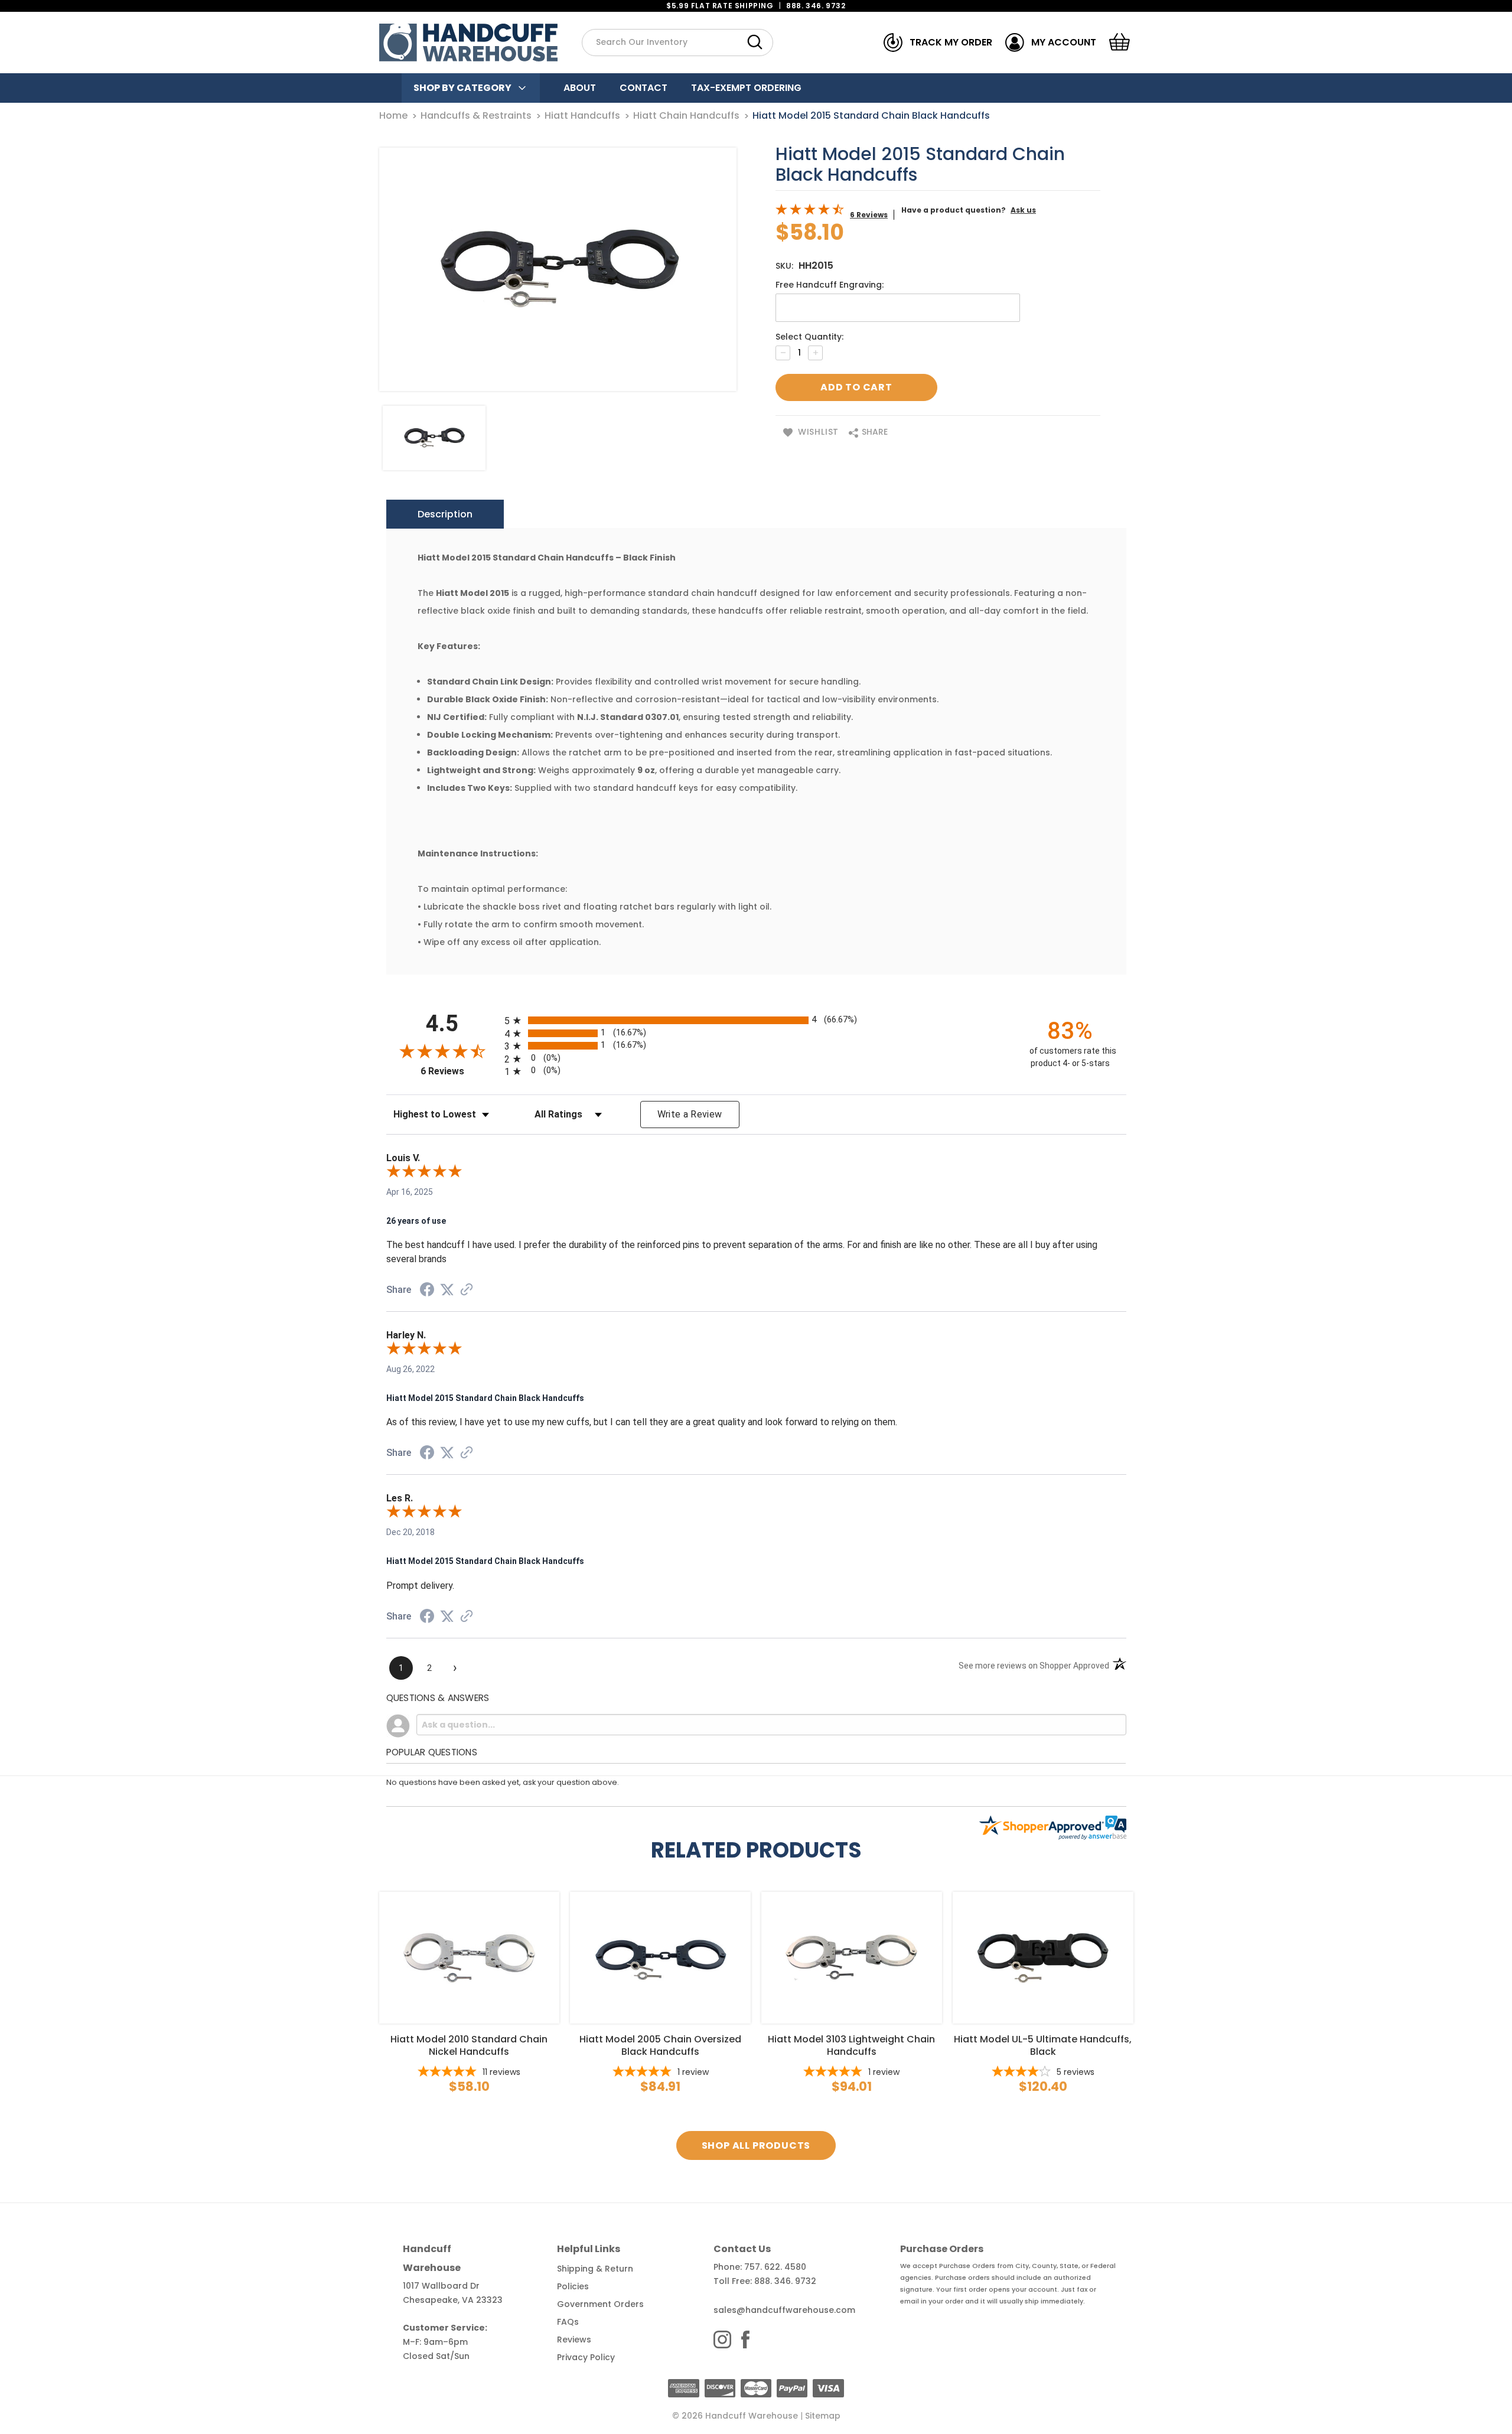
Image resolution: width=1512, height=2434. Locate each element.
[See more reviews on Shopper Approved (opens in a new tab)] (467, 1291)
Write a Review (690, 1114)
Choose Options (469, 1958)
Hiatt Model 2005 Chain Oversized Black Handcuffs (660, 2045)
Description (445, 514)
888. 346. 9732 (816, 6)
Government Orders (600, 2304)
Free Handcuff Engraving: (830, 285)
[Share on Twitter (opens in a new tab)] (447, 1290)
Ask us (1023, 210)
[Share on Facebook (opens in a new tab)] (427, 1291)
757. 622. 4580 (775, 2267)
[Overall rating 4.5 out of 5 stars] (810, 212)
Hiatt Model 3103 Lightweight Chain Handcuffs (851, 2045)
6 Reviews (869, 215)
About (580, 88)
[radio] (756, 1020)
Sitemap (823, 2416)
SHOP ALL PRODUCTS (756, 2145)
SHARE (874, 432)
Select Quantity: (809, 337)
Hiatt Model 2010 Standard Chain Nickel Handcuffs (469, 2045)
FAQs (568, 2322)
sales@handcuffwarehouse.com (784, 2310)
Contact (643, 88)
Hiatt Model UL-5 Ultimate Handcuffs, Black (1043, 2045)
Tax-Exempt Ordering (746, 88)
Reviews (574, 2339)
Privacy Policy (586, 2357)
